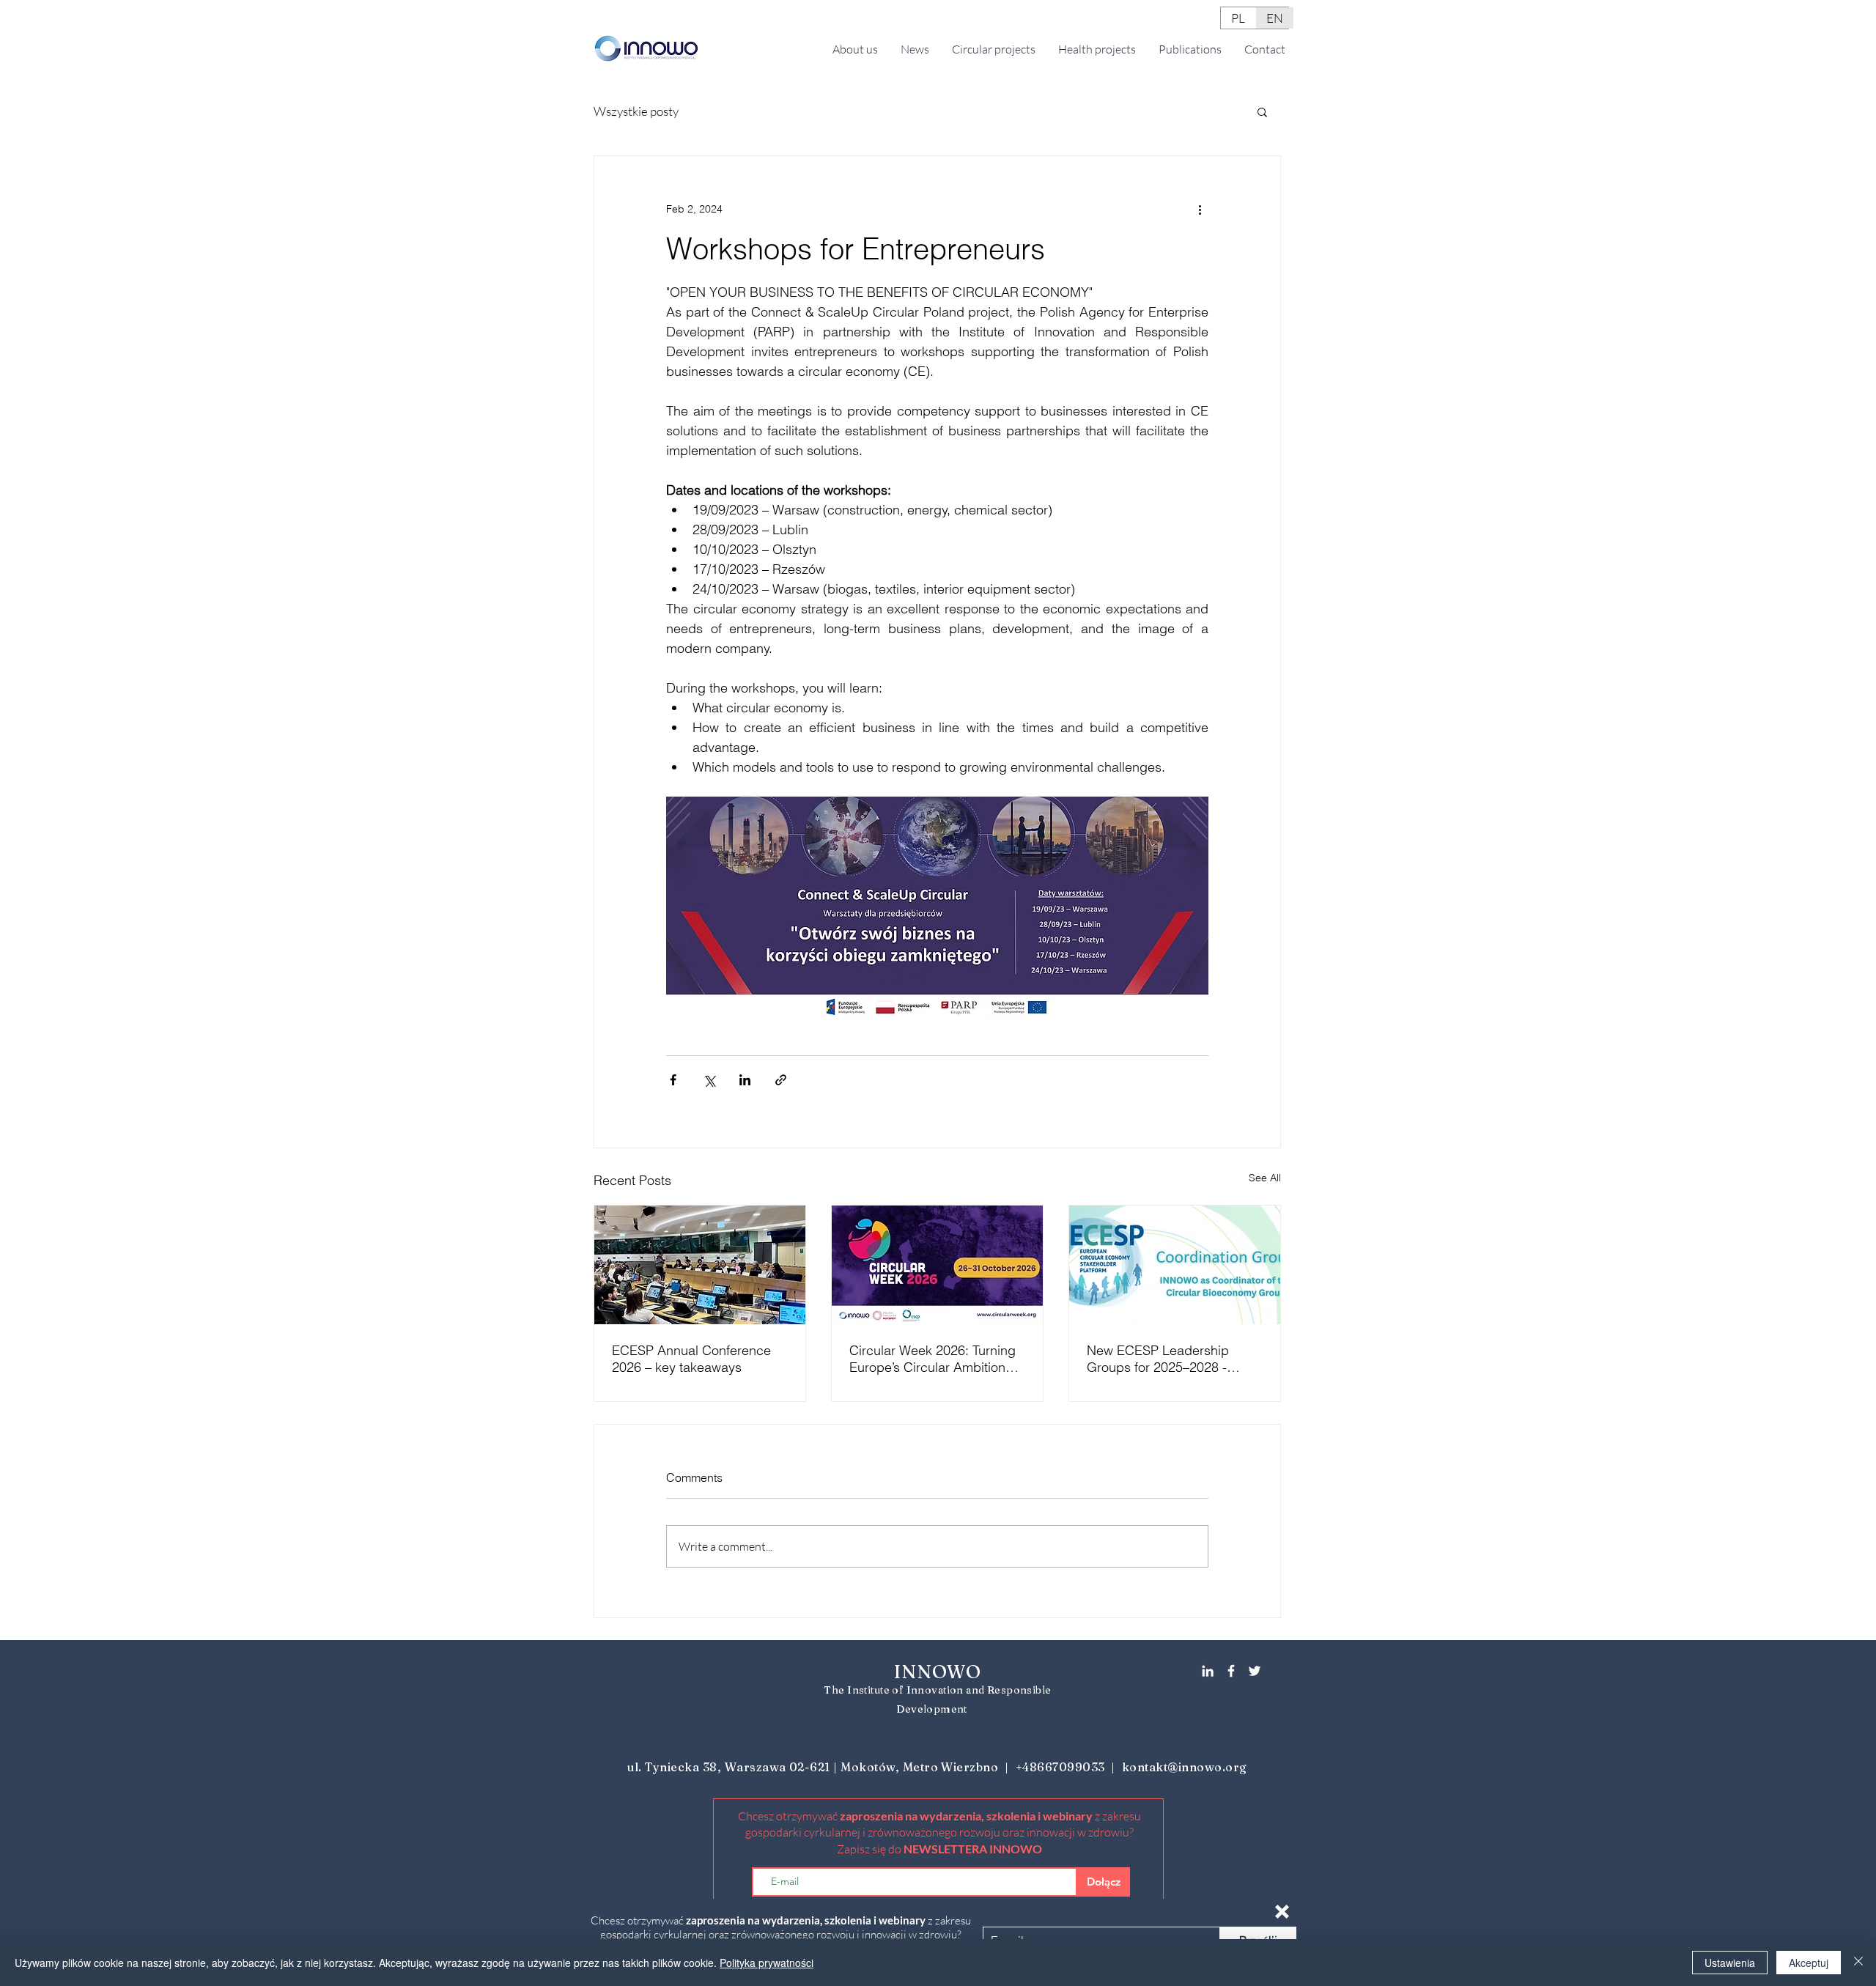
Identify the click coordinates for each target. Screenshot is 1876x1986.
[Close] (1858, 1963)
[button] (1282, 1912)
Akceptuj (1809, 1963)
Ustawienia (1730, 1963)
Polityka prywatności (767, 1963)
